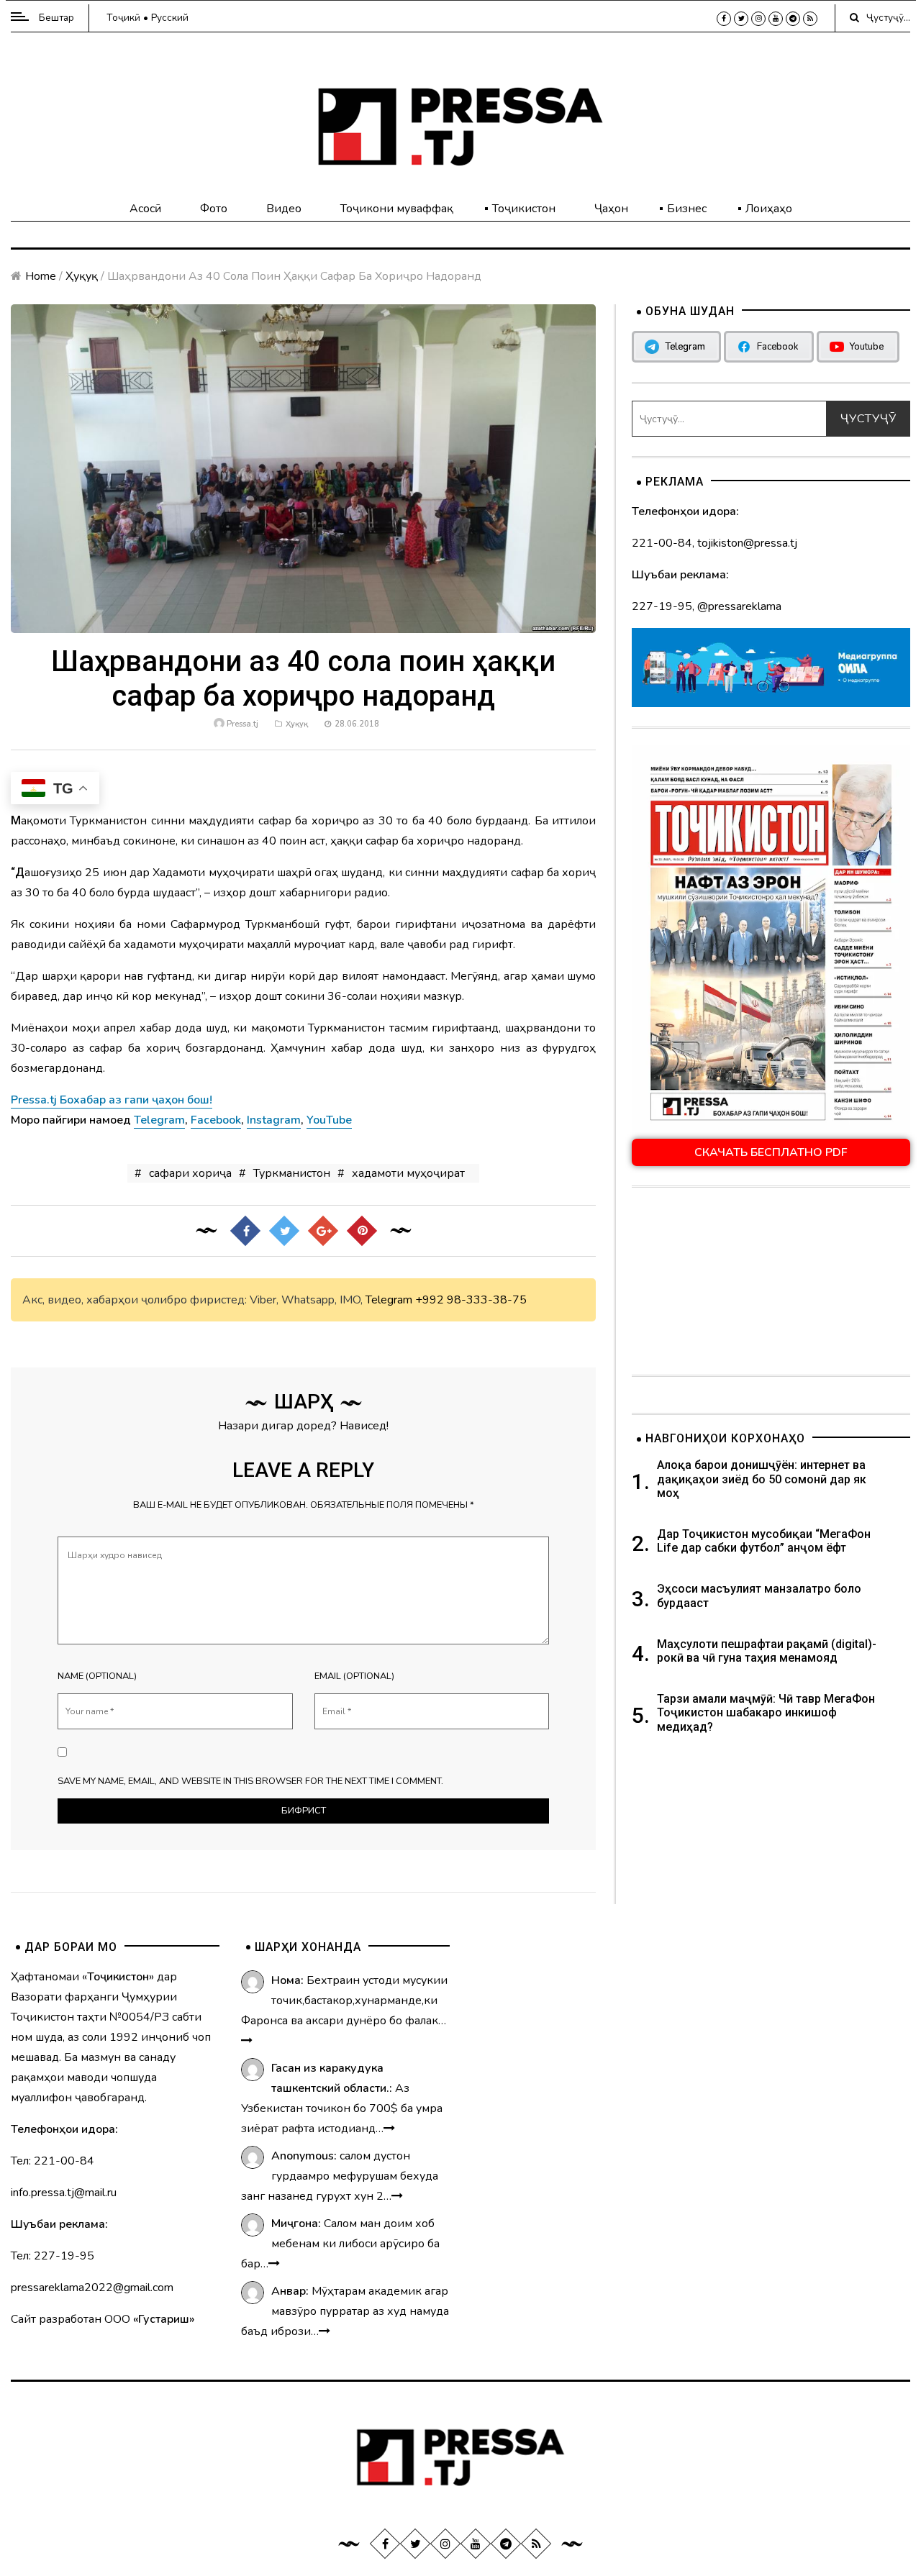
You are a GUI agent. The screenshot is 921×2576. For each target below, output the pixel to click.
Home (41, 276)
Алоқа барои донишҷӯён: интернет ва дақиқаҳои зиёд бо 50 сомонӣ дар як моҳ (762, 1479)
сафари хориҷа (190, 1173)
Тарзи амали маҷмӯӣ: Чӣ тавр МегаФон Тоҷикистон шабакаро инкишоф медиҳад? (766, 1712)
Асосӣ (145, 209)
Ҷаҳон (611, 209)
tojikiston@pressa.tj (747, 543)
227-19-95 (662, 606)
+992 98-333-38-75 (471, 1300)
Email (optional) (354, 1676)
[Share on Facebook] (245, 1231)
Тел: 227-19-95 (53, 2256)
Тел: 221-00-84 (53, 2161)
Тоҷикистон (524, 209)
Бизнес (687, 209)
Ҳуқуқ (82, 276)
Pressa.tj (242, 724)
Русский (170, 18)
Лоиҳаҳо (769, 209)
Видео (284, 209)
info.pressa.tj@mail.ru (64, 2193)
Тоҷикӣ (123, 18)
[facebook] (724, 19)
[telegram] (793, 19)
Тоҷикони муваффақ (397, 209)
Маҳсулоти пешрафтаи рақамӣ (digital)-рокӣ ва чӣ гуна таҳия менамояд (767, 1651)
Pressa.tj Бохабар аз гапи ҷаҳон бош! (112, 1100)
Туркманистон (292, 1173)
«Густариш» (164, 2319)
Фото (214, 209)
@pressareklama (739, 606)
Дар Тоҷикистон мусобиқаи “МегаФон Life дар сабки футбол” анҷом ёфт (764, 1541)
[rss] (810, 19)
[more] (247, 2041)
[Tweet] (283, 1231)
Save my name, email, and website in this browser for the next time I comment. (250, 1781)
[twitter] (741, 19)
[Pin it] (361, 1231)
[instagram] (758, 19)
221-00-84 (662, 543)
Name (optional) (97, 1676)
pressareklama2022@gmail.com (92, 2288)
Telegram (389, 1300)
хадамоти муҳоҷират (408, 1173)
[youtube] (776, 19)
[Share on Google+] (322, 1231)
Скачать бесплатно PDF (771, 1152)
